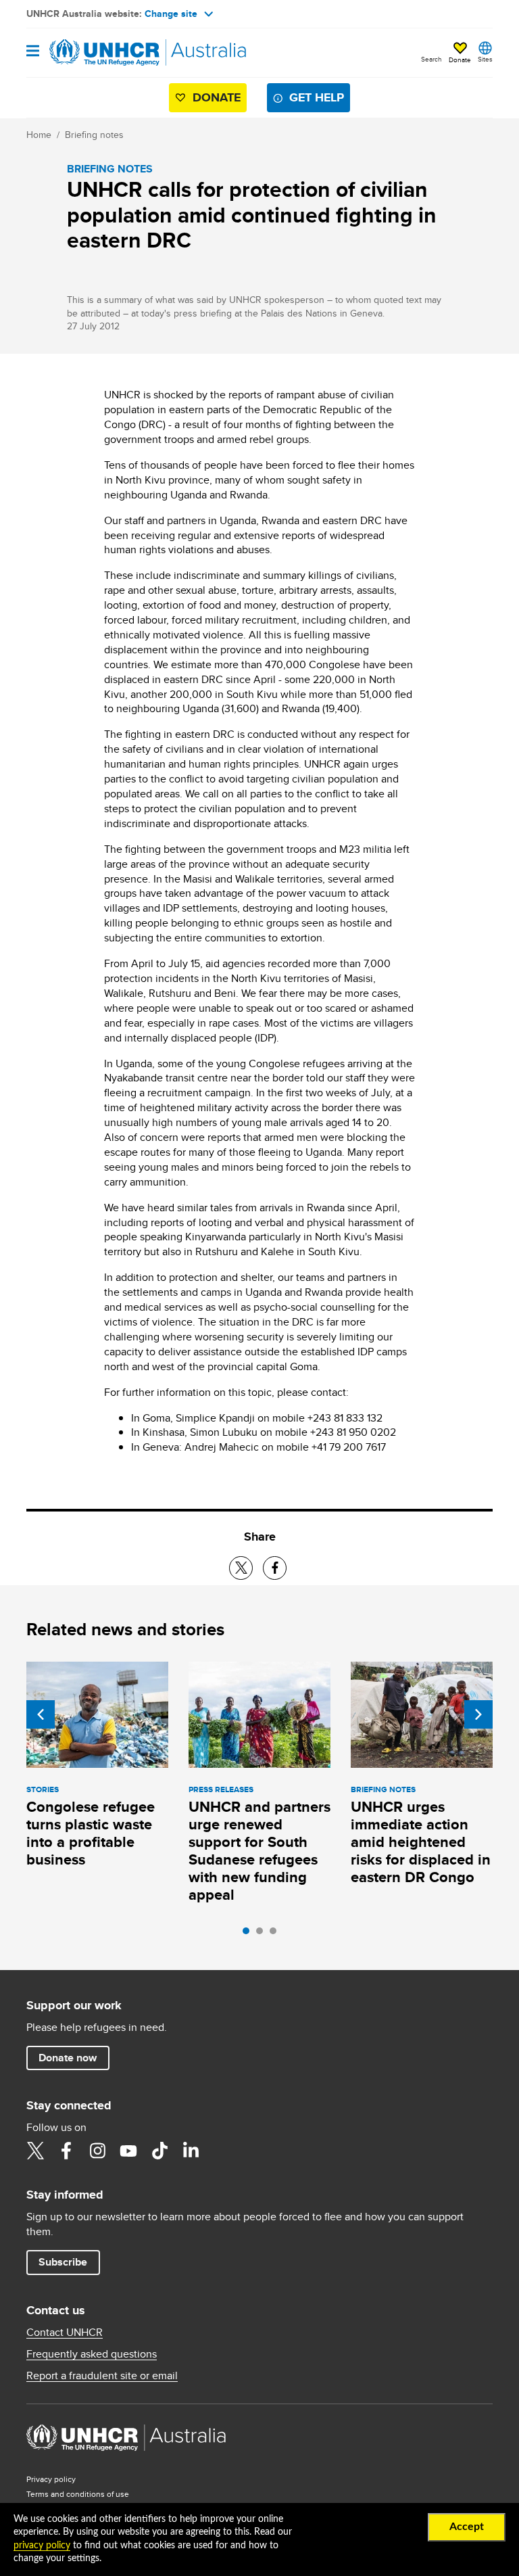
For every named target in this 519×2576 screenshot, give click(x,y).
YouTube (128, 2151)
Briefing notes (94, 135)
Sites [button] (485, 59)
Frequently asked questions (92, 2354)
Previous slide (41, 1714)
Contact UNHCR (65, 2333)
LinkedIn (191, 2151)
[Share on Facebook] (275, 1568)
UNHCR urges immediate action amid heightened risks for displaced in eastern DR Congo (421, 1842)
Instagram (97, 2151)
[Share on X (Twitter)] (241, 1568)
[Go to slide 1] (249, 1934)
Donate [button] (460, 60)
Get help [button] (317, 97)
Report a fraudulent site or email (102, 2376)
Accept (467, 2527)
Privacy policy (51, 2479)
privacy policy (42, 2546)
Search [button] (431, 59)
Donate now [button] (68, 2058)
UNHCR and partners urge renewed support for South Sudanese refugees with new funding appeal (259, 1851)
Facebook (66, 2151)
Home (39, 135)
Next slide (478, 1714)
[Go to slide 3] (276, 1934)
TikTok (159, 2151)
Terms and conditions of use (78, 2494)
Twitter (35, 2151)
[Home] (95, 53)
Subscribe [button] (63, 2262)
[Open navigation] (33, 52)
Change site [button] (171, 14)
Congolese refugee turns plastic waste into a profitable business (91, 1833)
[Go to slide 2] (263, 1934)
